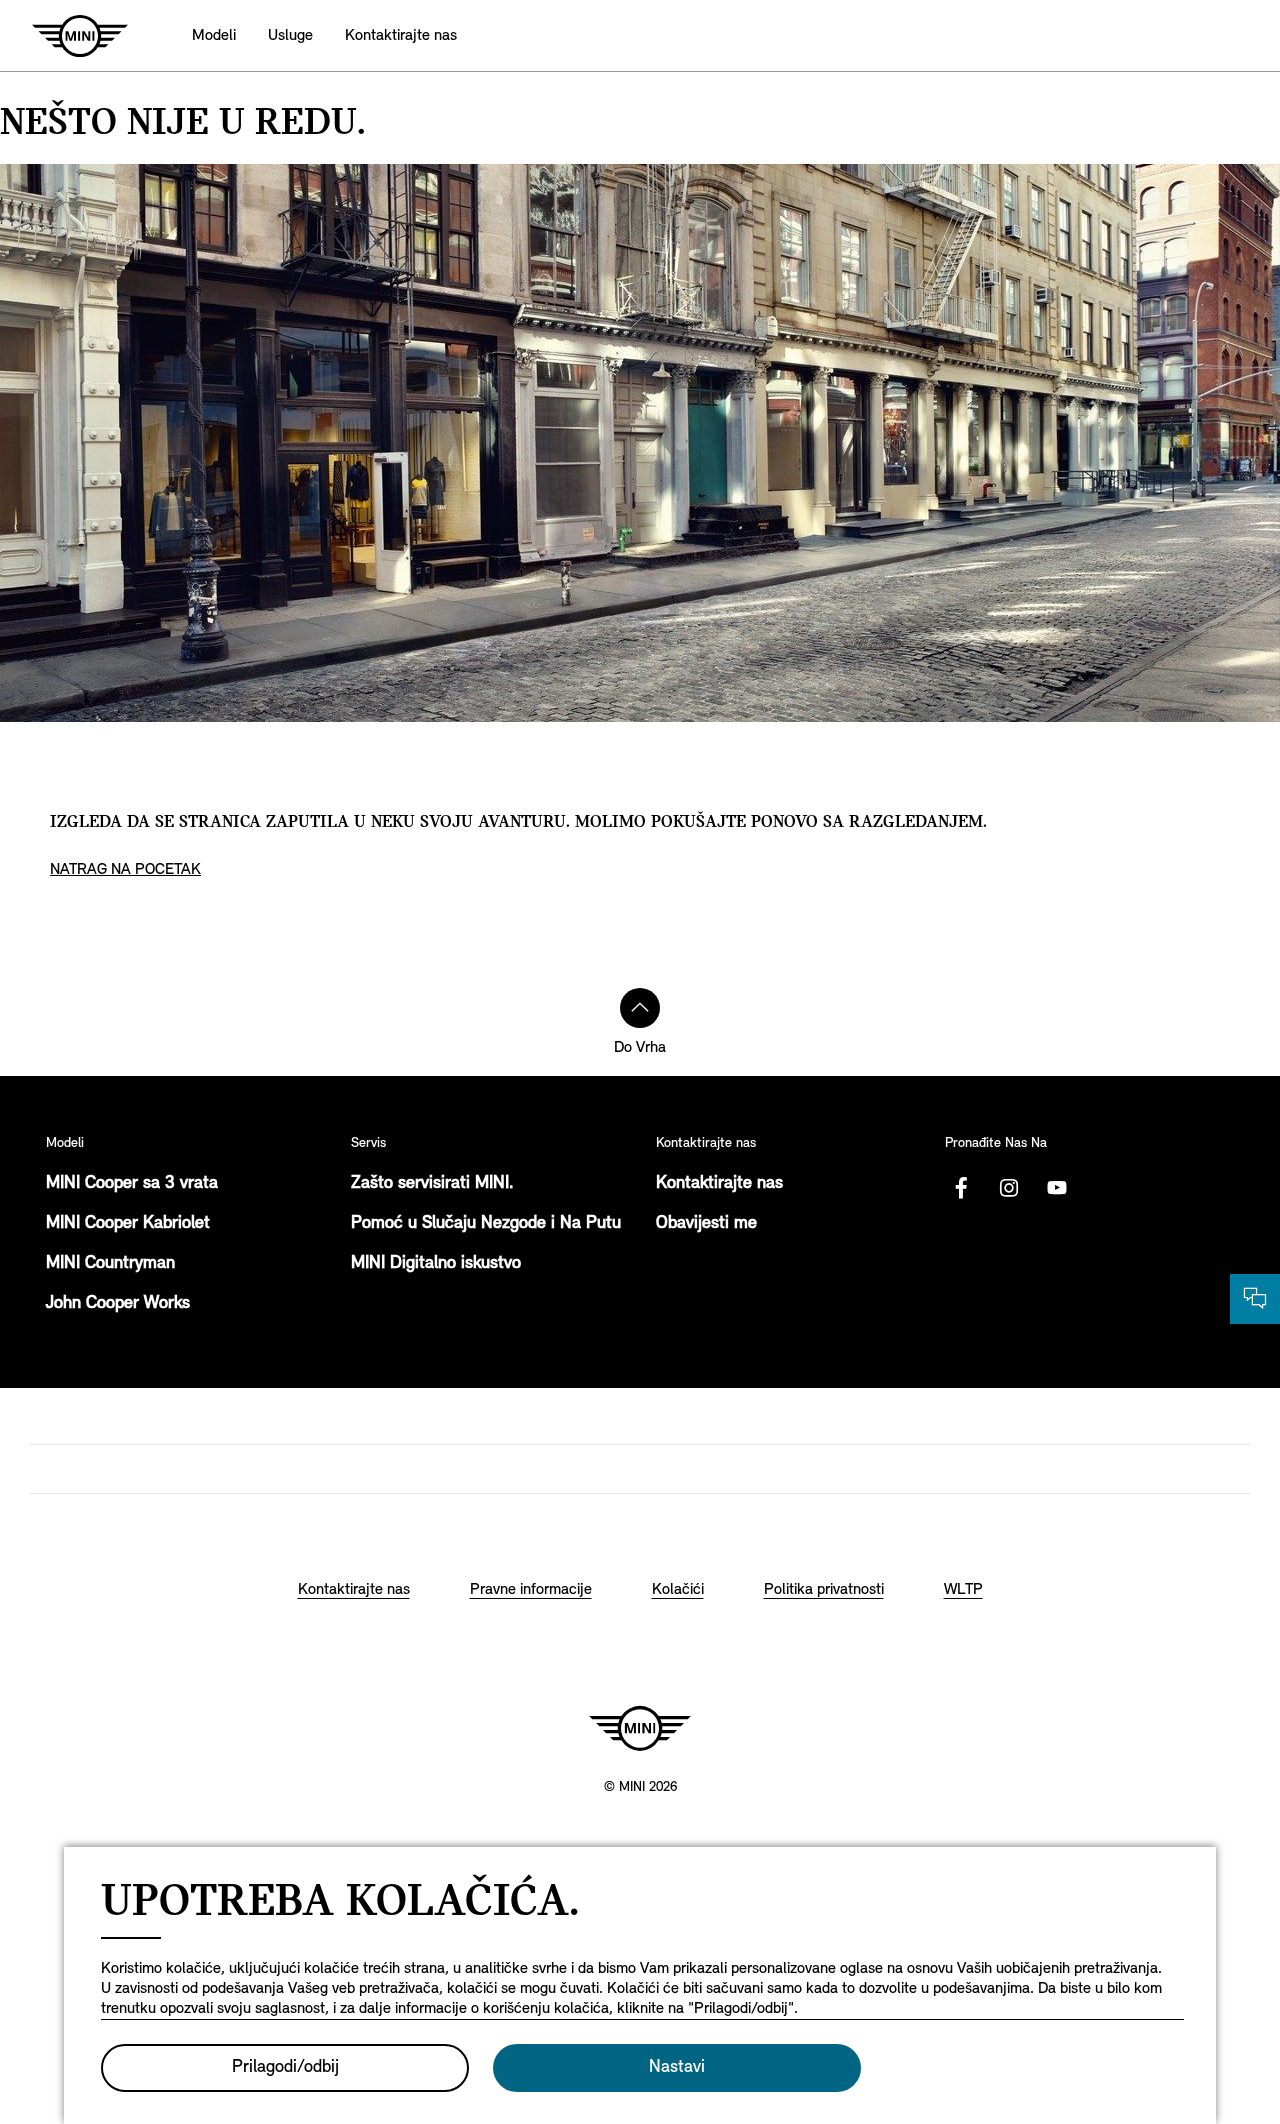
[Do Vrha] (640, 1008)
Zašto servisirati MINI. (432, 1184)
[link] (401, 35)
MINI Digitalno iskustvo (436, 1264)
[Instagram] (1009, 1188)
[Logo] (640, 1728)
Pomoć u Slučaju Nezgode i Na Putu (486, 1224)
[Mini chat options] (1255, 1299)
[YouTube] (1057, 1188)
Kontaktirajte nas (719, 1184)
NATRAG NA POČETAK (125, 870)
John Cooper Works (118, 1304)
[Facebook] (961, 1188)
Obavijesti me (706, 1224)
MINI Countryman (110, 1264)
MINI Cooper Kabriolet (128, 1224)
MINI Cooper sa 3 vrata (132, 1184)
